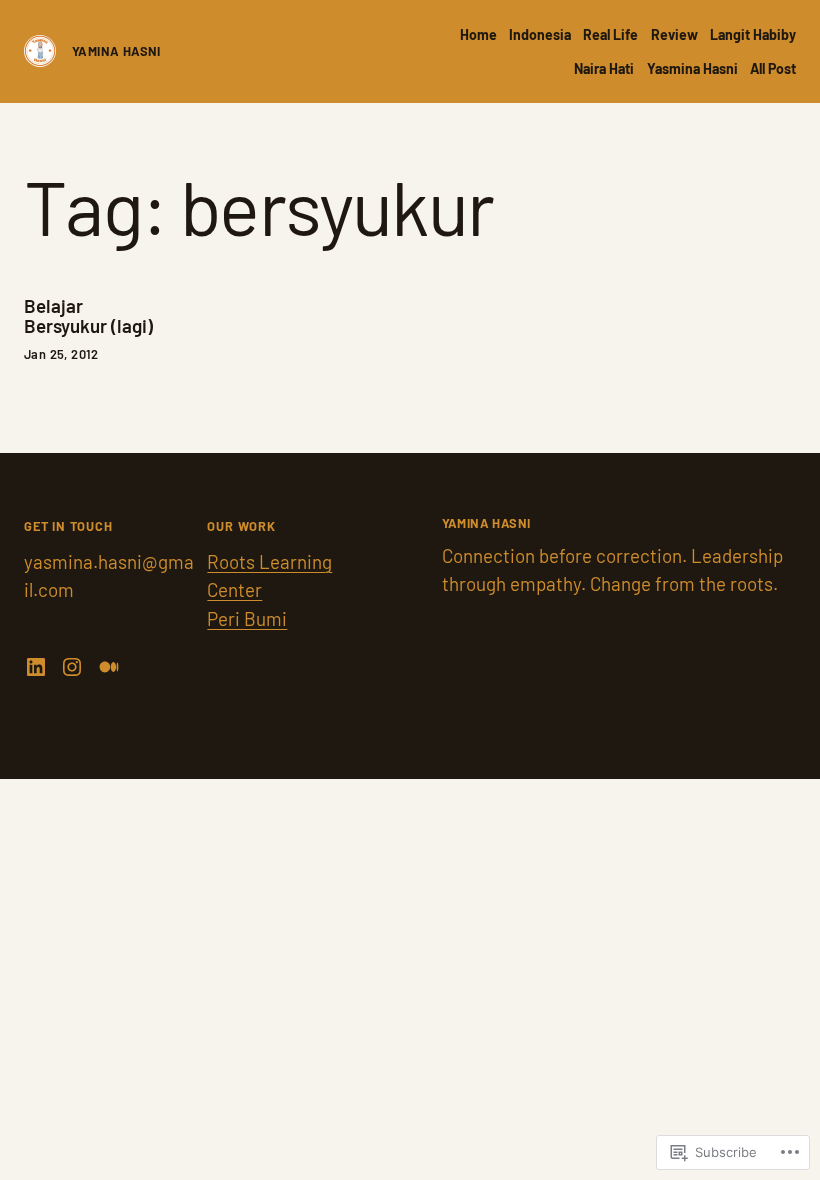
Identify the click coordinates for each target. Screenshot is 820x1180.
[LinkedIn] (36, 667)
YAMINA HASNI (116, 51)
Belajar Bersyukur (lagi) (88, 316)
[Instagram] (72, 667)
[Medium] (109, 667)
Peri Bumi (247, 618)
